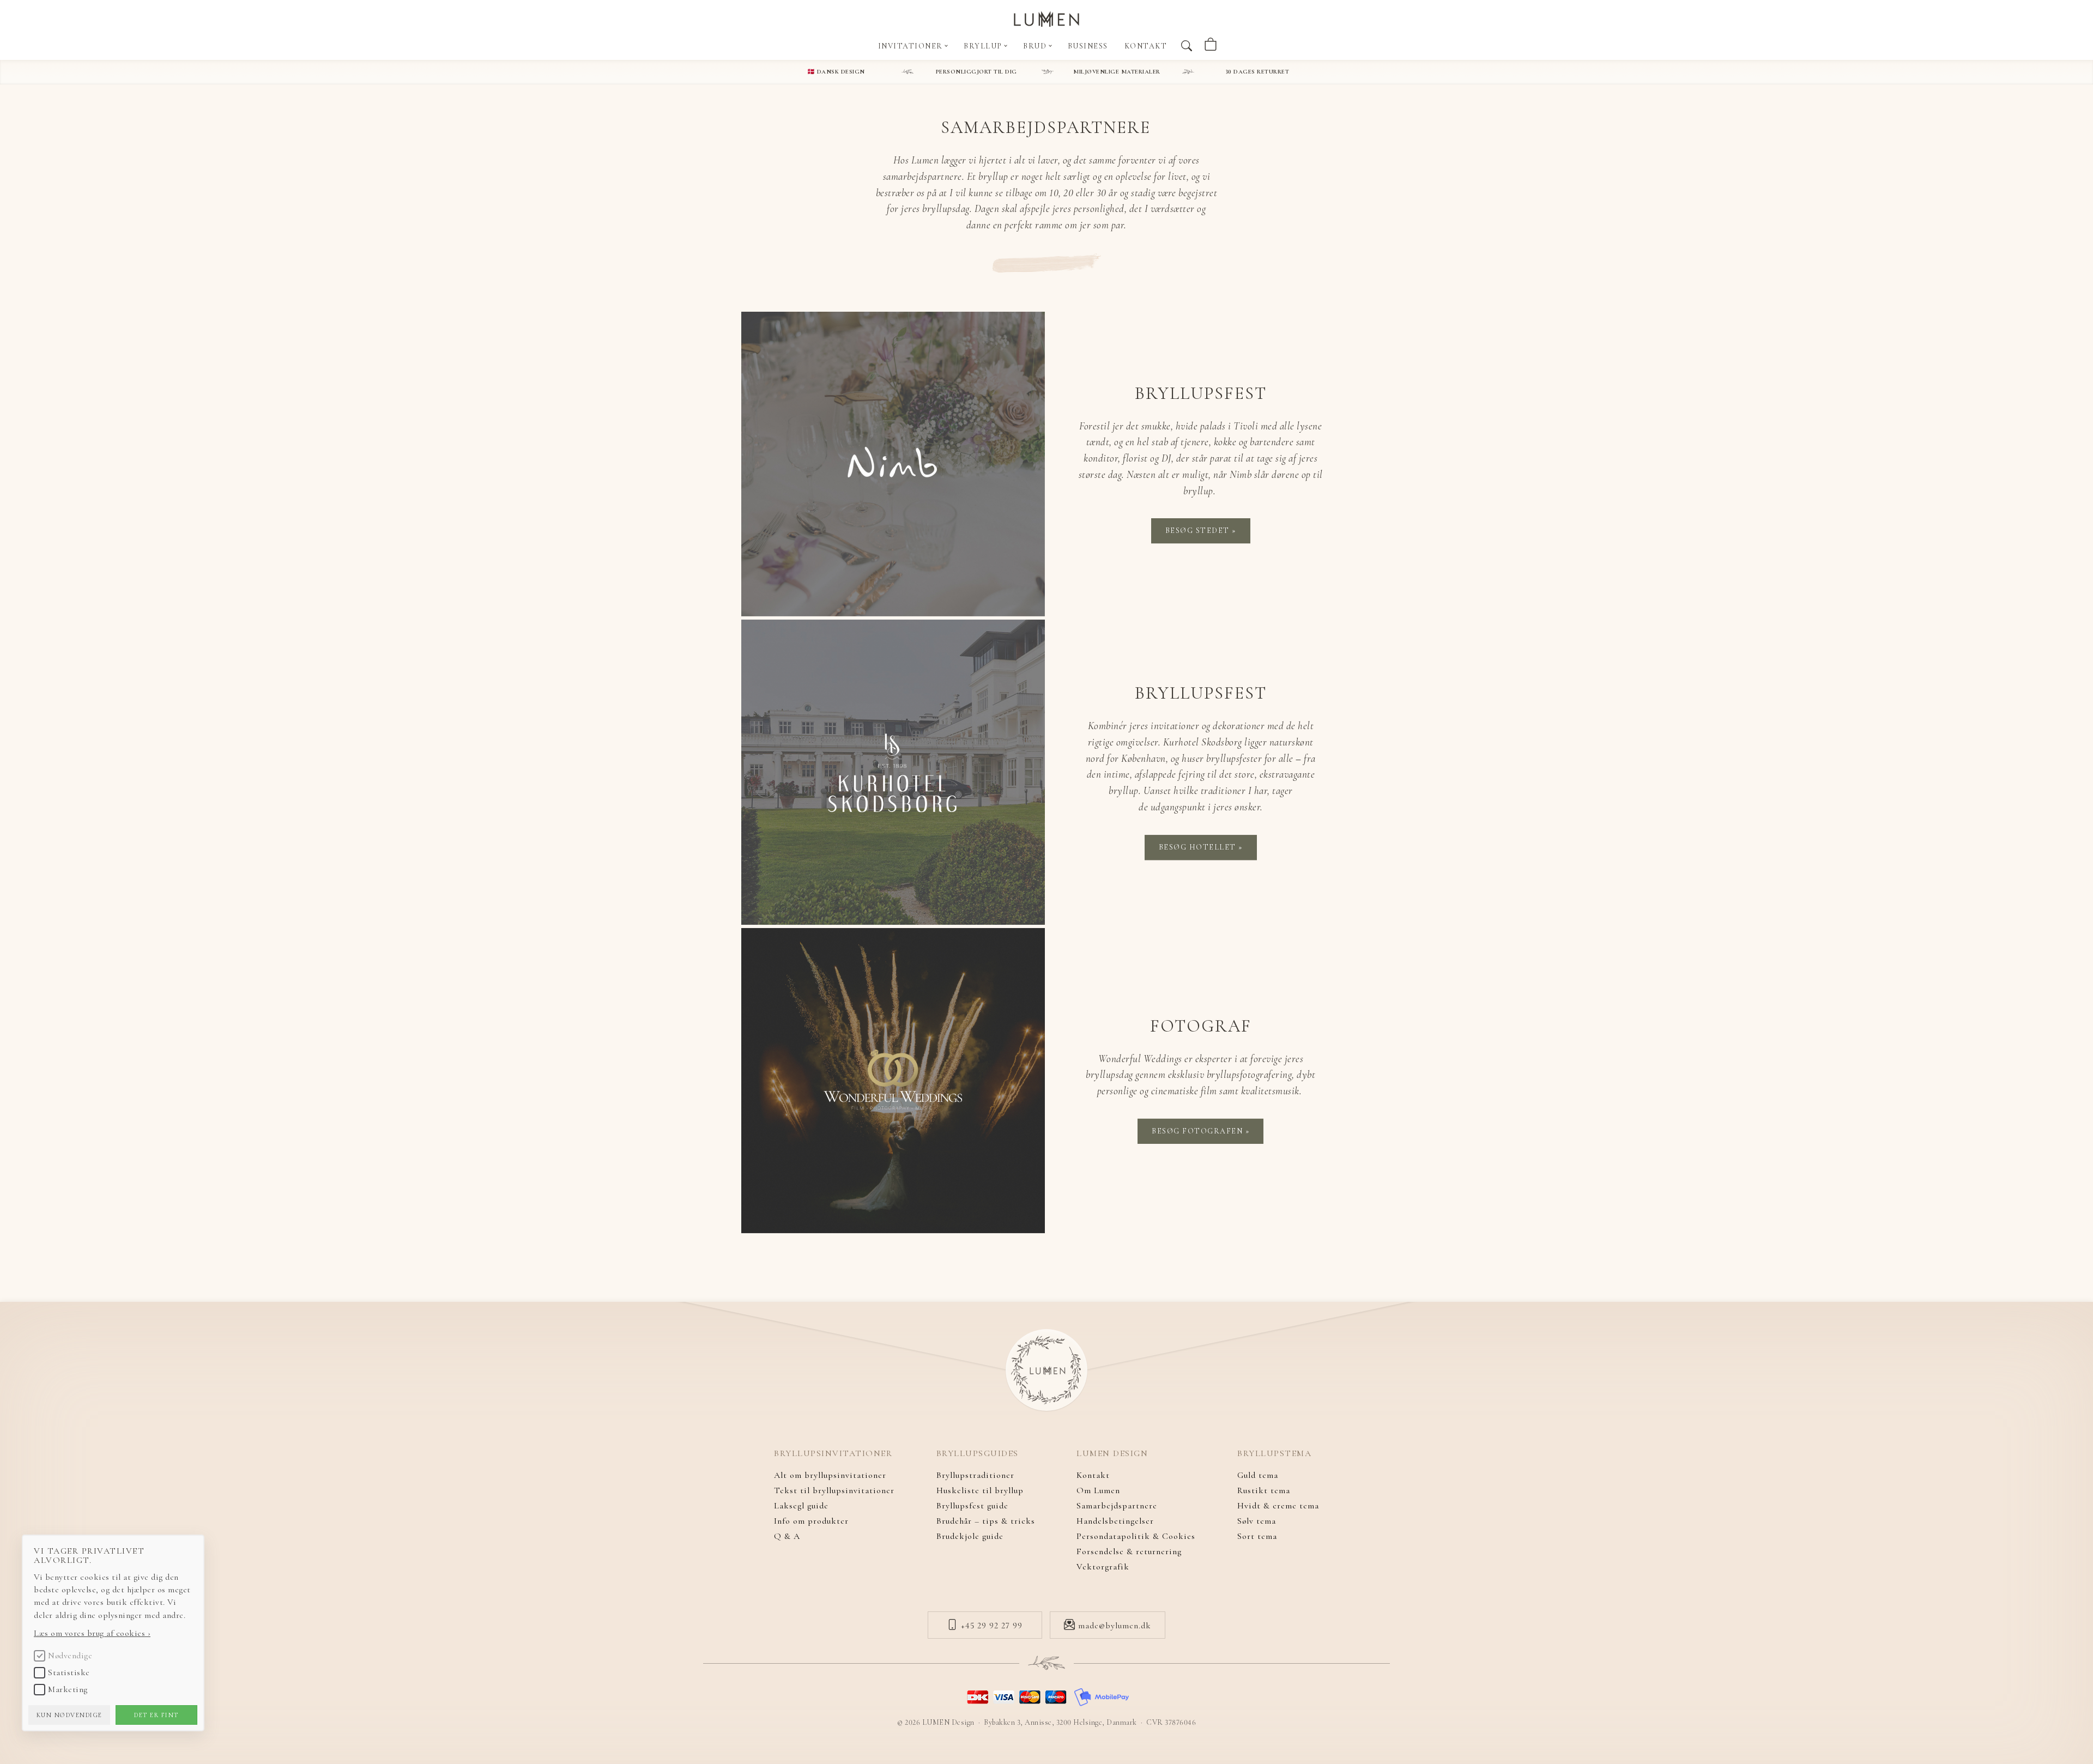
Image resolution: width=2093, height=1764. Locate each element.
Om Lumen (1098, 1490)
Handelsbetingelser (1115, 1521)
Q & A (787, 1536)
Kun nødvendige (69, 1715)
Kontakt (1146, 46)
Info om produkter (811, 1521)
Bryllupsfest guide (972, 1506)
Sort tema (1257, 1536)
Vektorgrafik (1103, 1567)
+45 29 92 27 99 (990, 1626)
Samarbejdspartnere (1117, 1506)
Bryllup (984, 46)
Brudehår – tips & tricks (986, 1521)
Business (1088, 46)
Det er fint (156, 1715)
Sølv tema (1257, 1521)
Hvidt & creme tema (1278, 1506)
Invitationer (912, 46)
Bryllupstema (1274, 1454)
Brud (1036, 46)
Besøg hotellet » (1201, 847)
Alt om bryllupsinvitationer (830, 1475)
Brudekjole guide (970, 1536)
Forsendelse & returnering (1129, 1551)
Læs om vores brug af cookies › (92, 1633)
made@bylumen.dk (1113, 1626)
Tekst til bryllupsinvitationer (834, 1490)
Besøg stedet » (1201, 531)
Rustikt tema (1264, 1490)
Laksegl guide (801, 1506)
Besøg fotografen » (1200, 1131)
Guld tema (1258, 1475)
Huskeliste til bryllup (980, 1490)
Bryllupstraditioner (975, 1475)
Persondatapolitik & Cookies (1136, 1536)
